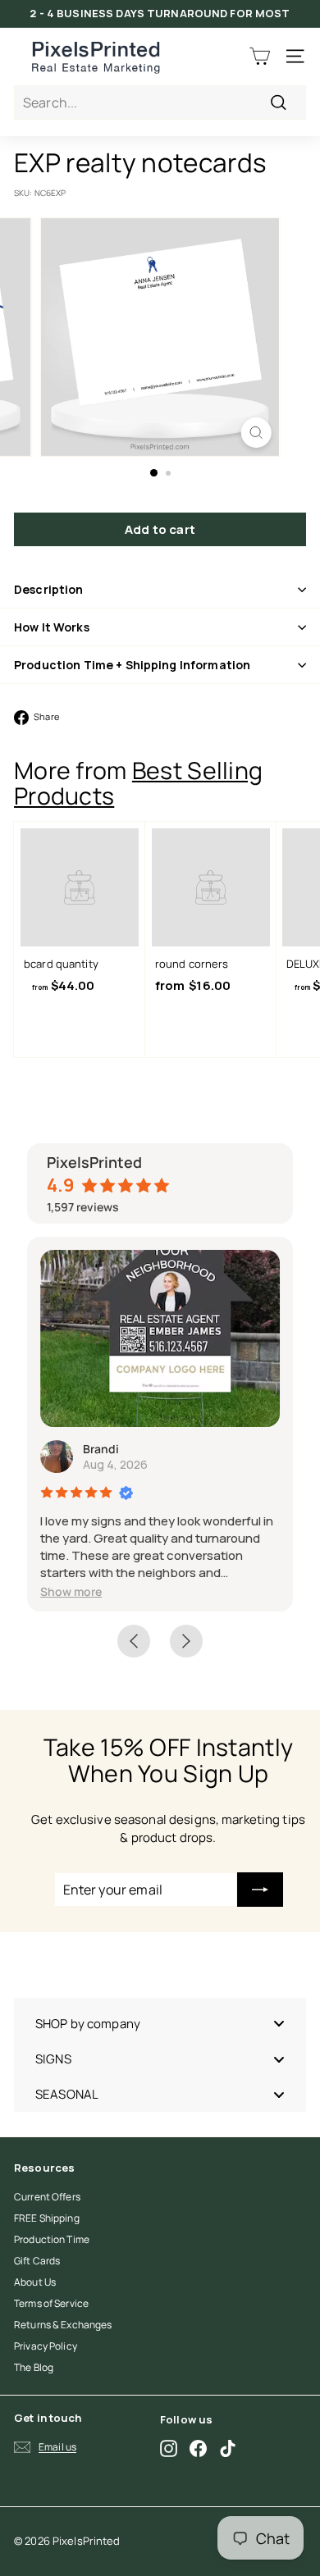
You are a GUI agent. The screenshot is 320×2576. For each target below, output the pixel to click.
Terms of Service (51, 2303)
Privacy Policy (46, 2346)
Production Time (52, 2239)
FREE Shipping (47, 2218)
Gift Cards (37, 2261)
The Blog (34, 2367)
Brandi (101, 1449)
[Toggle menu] (279, 2024)
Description (49, 589)
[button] (71, 1591)
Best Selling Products (138, 783)
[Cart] (260, 56)
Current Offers (47, 2197)
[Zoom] (256, 433)
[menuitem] (160, 2024)
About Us (35, 2282)
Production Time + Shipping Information (132, 665)
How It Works (52, 627)
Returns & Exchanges (63, 2325)
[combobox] (160, 103)
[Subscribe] (260, 1890)
